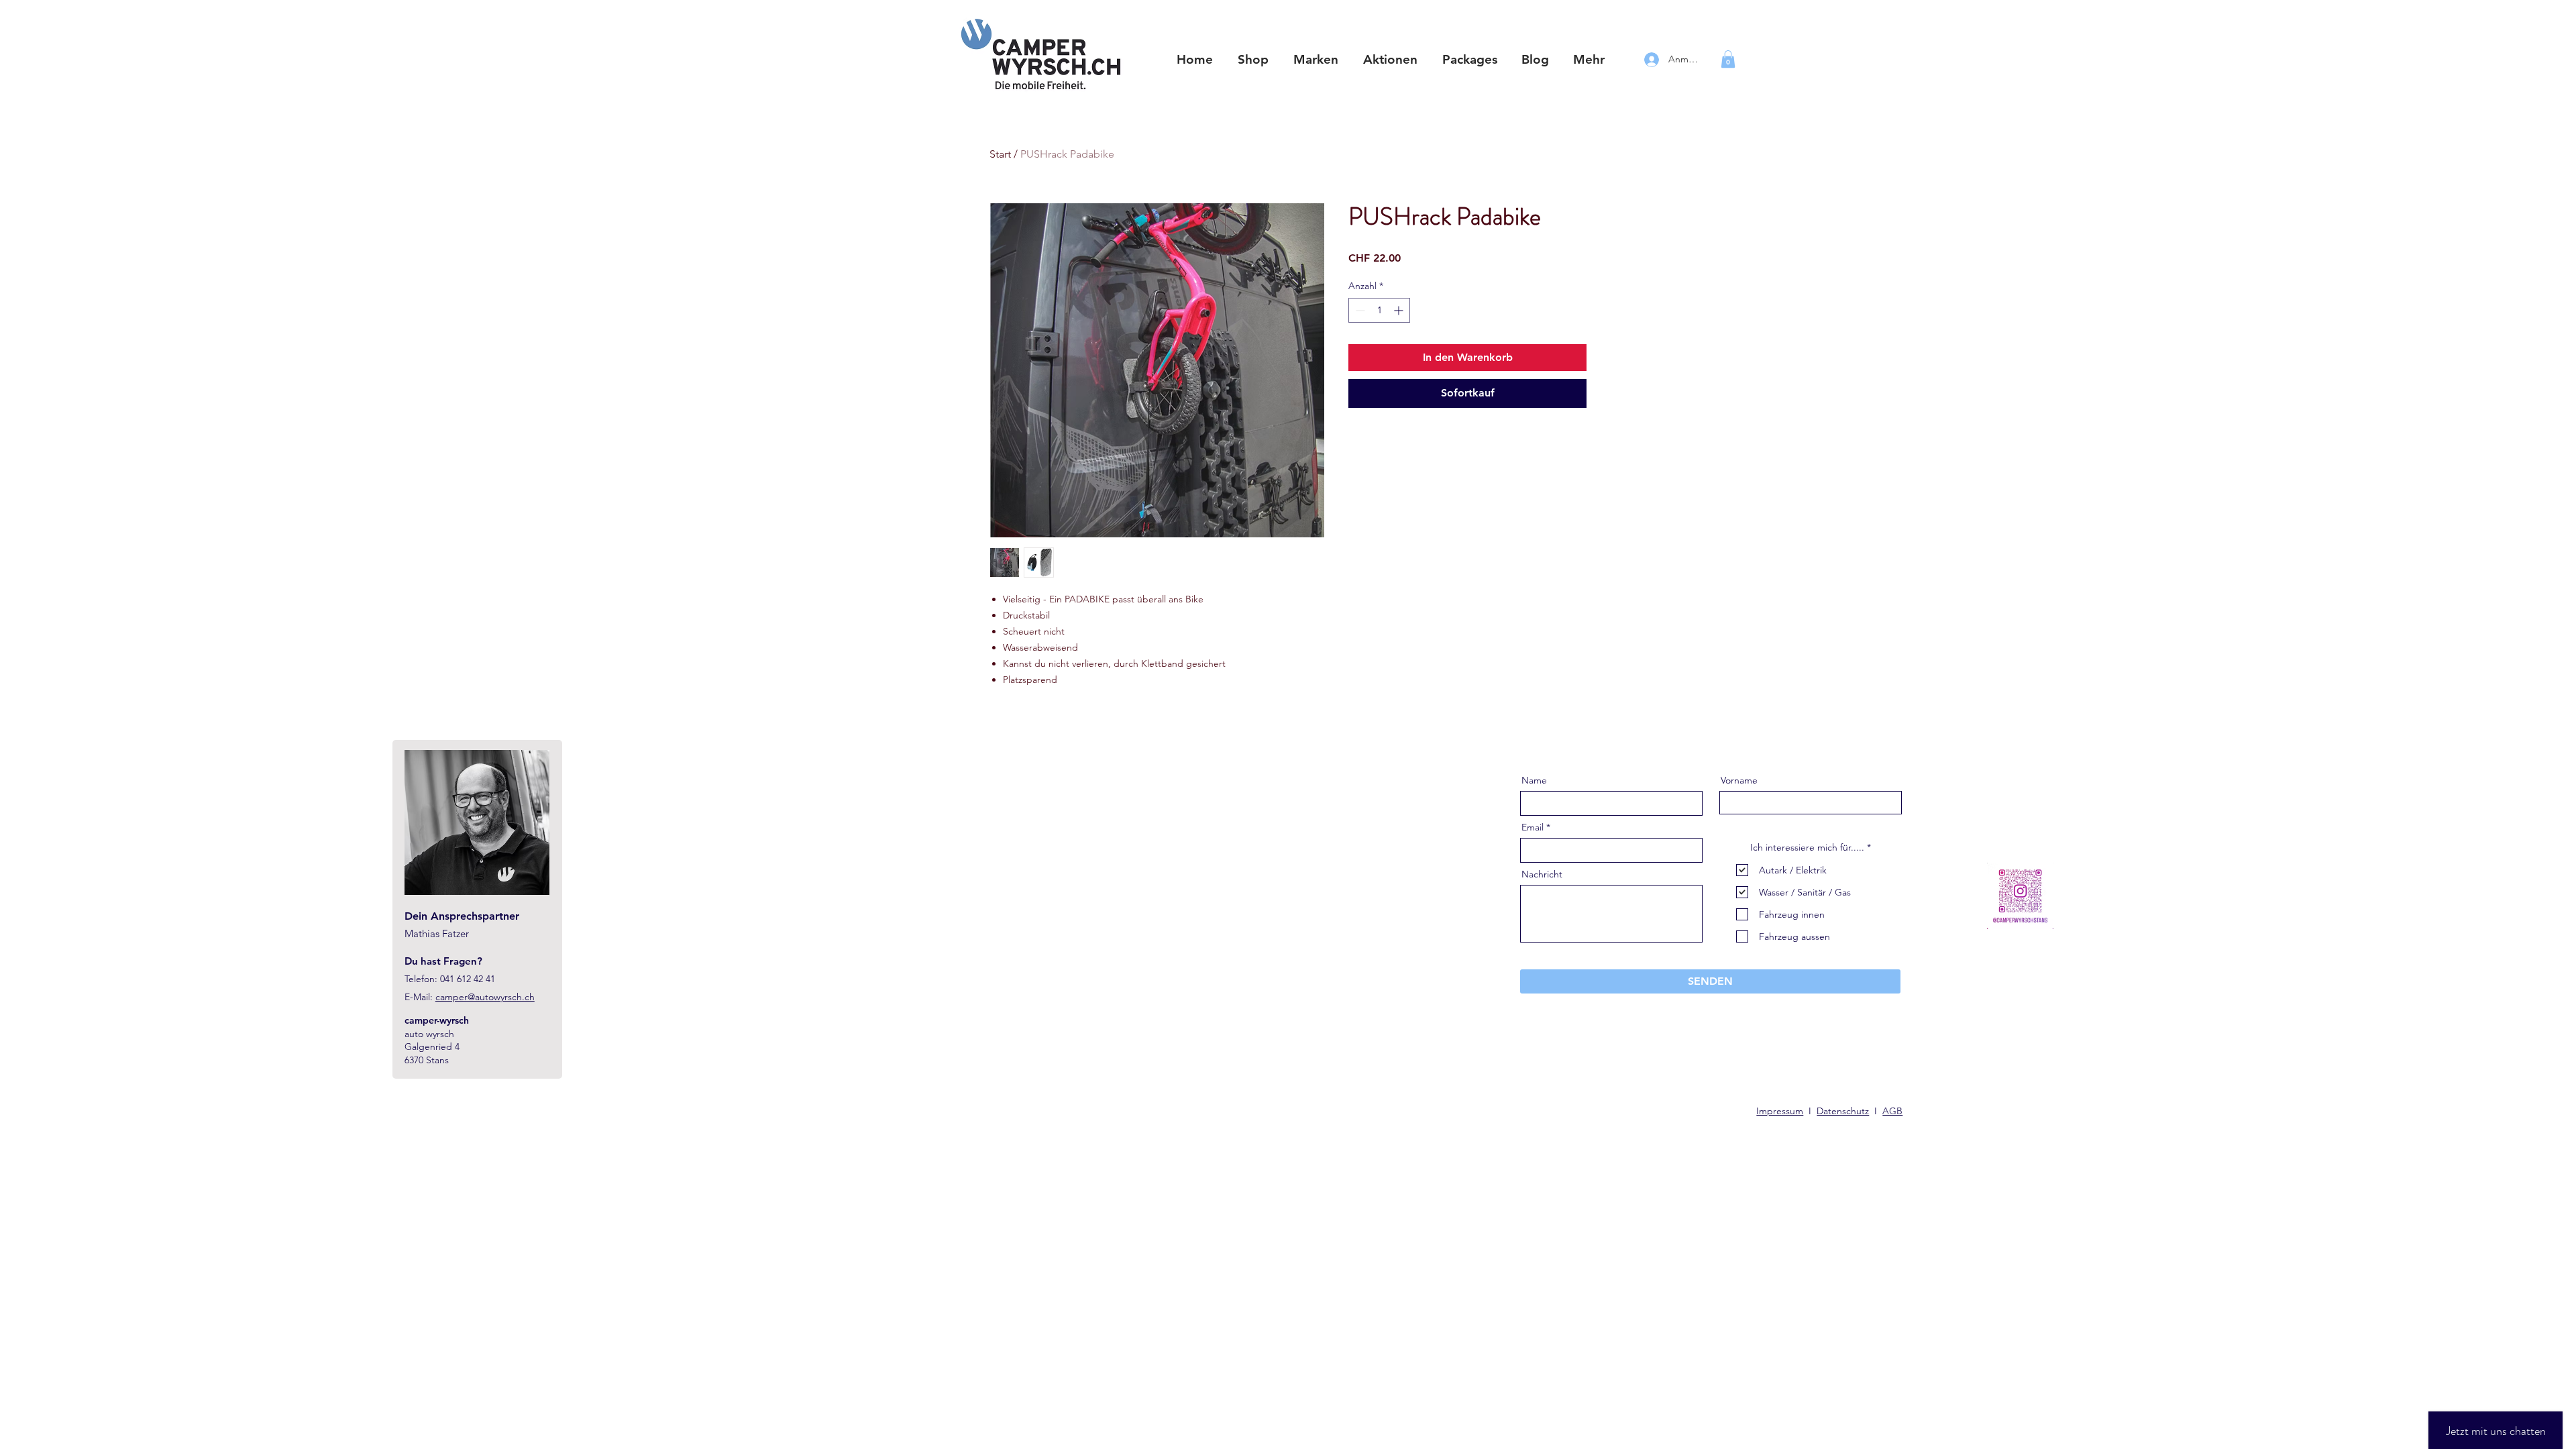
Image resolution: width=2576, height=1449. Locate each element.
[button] (1316, 60)
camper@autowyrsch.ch (485, 997)
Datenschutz (1843, 1111)
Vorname (1739, 780)
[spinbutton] (1379, 310)
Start (1000, 154)
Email (1533, 827)
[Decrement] (1359, 310)
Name (1534, 780)
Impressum (1780, 1111)
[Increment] (1400, 310)
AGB (1892, 1111)
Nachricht (1542, 874)
